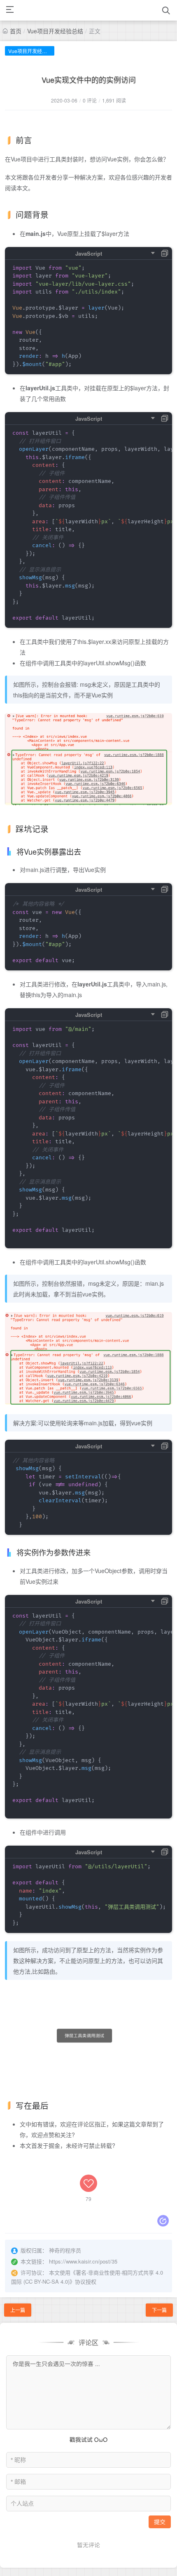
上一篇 (18, 2310)
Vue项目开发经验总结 (55, 31)
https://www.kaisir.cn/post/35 (83, 2261)
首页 (16, 31)
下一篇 (159, 2310)
